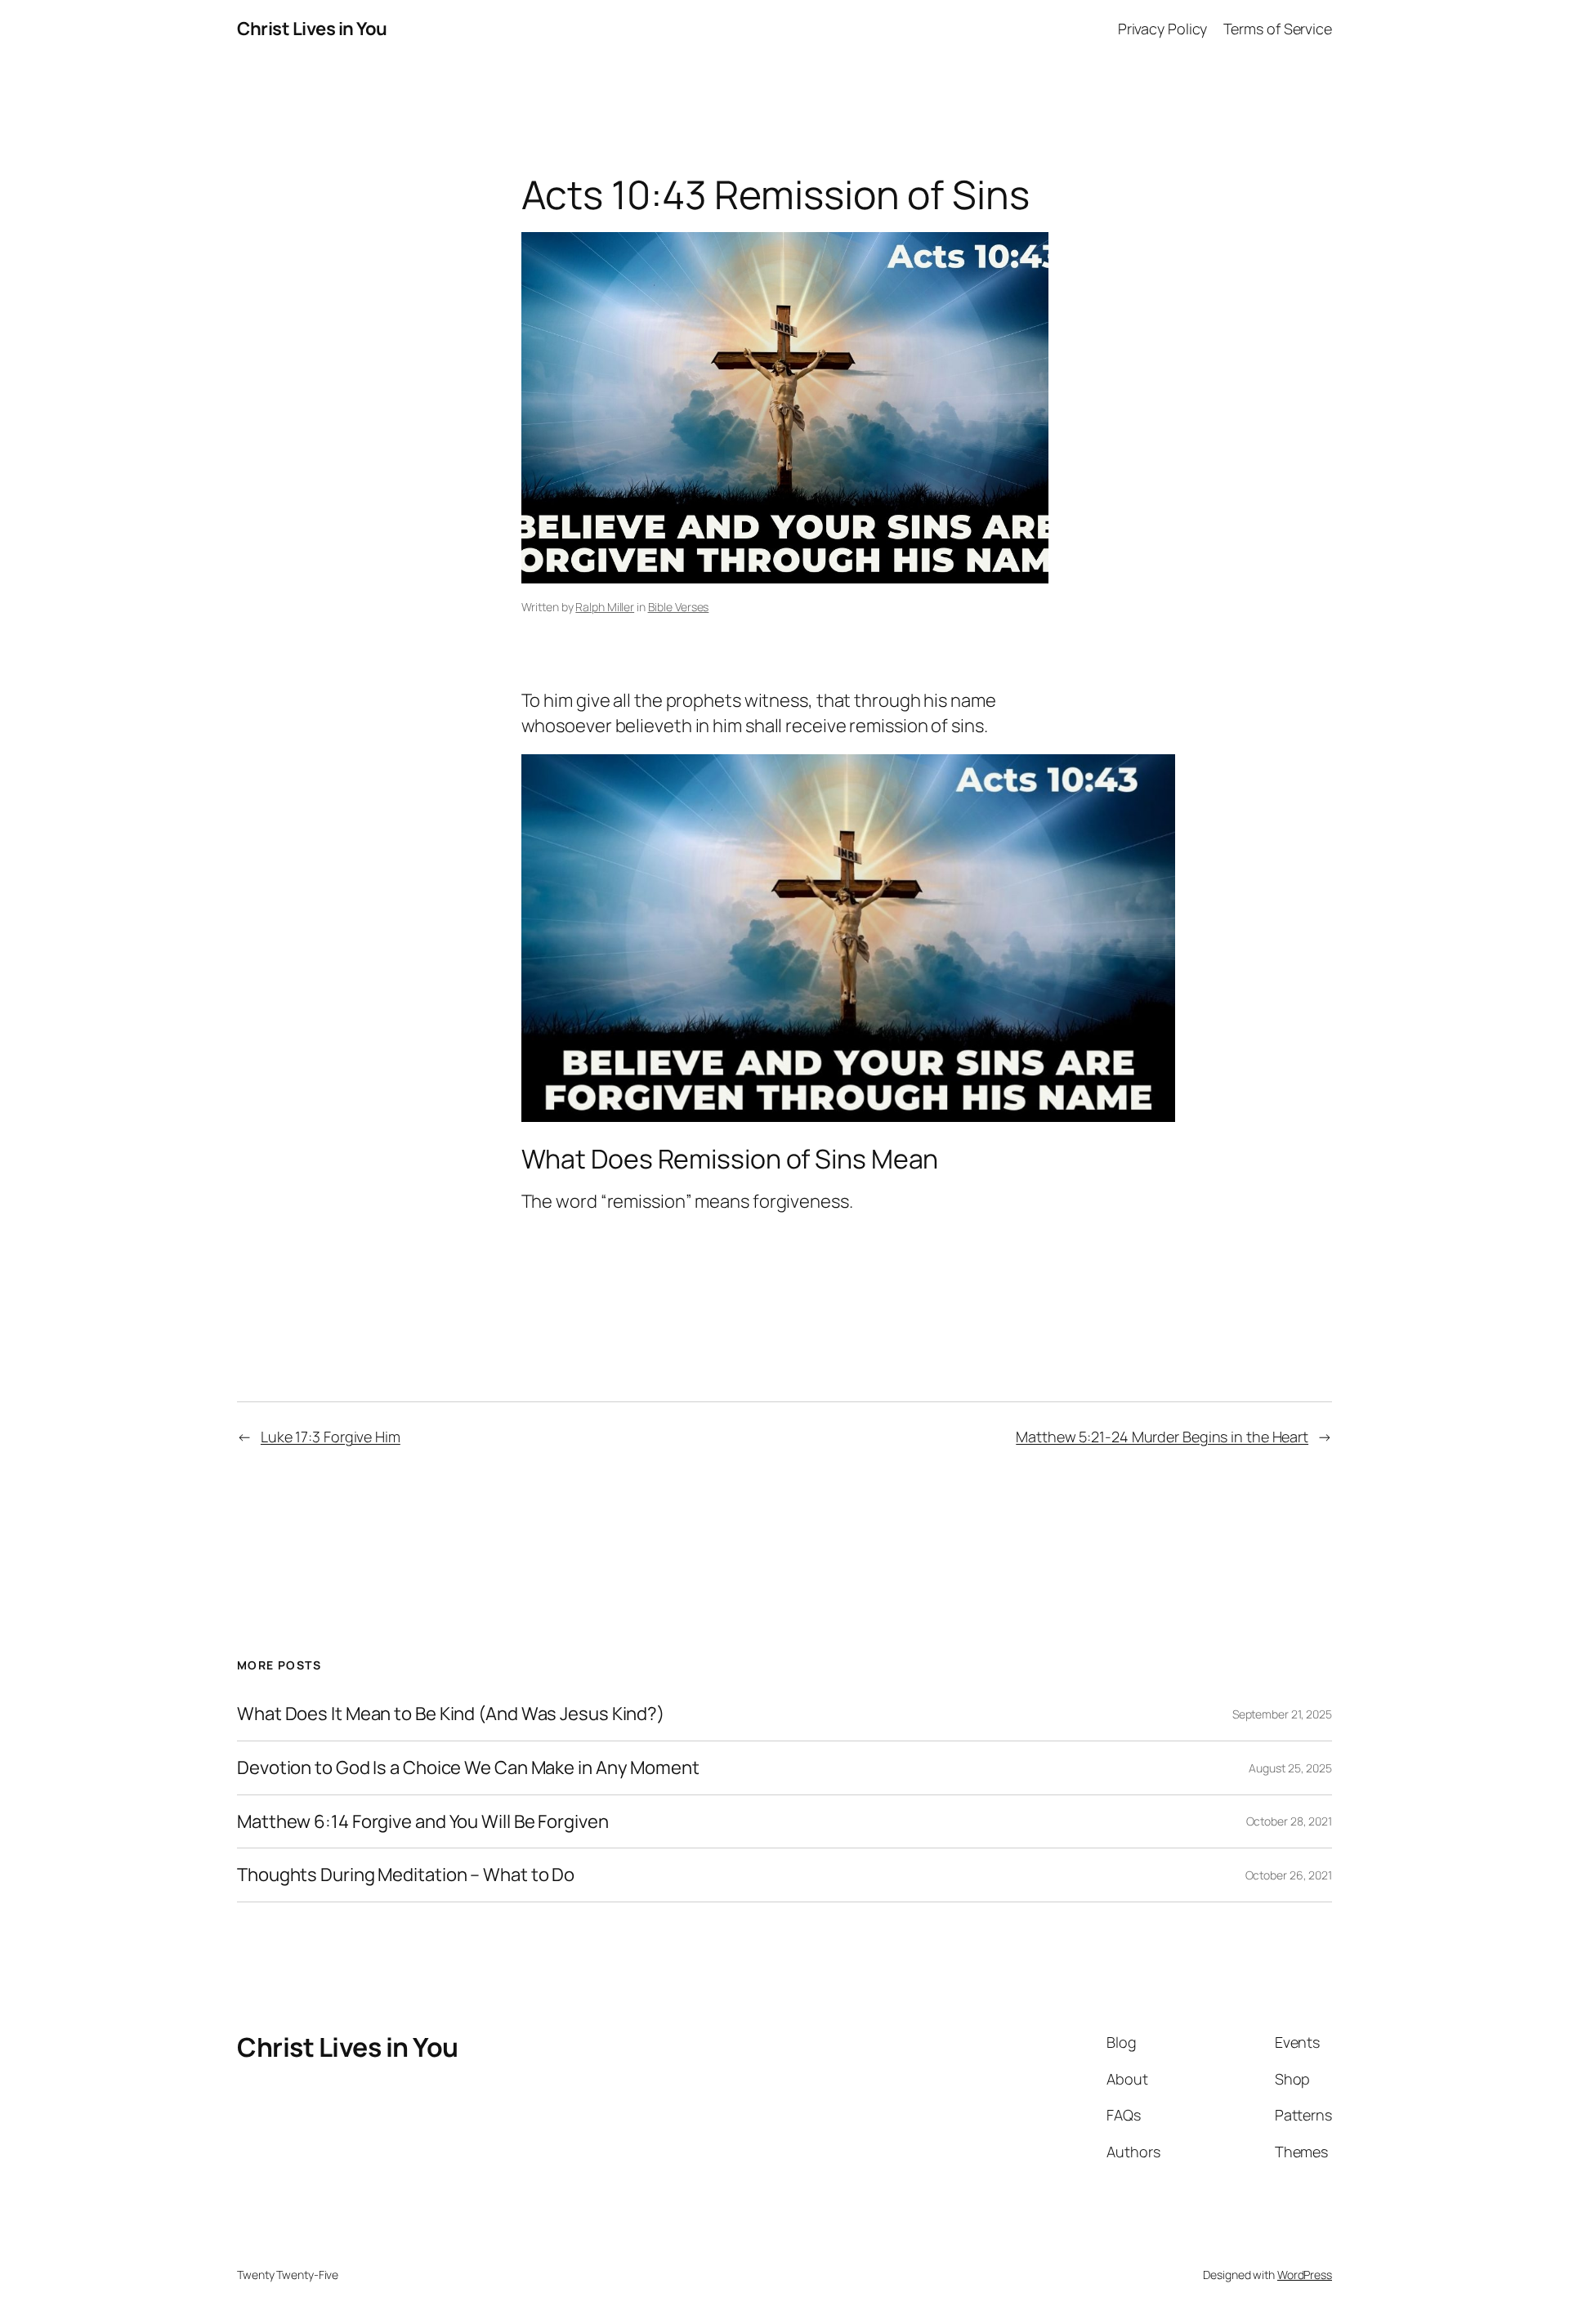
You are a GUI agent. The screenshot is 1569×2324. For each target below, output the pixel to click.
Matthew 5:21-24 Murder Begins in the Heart (1162, 1437)
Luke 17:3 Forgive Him (331, 1437)
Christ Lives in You (312, 29)
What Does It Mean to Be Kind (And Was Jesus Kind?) (451, 1714)
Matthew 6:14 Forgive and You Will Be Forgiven (423, 1822)
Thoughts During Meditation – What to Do (406, 1875)
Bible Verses (679, 607)
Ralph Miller (605, 607)
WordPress (1305, 2275)
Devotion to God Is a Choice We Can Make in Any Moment (468, 1768)
